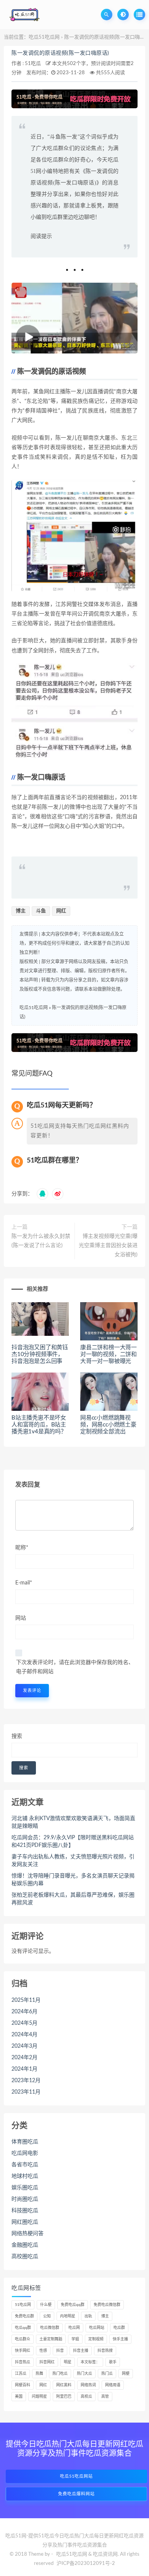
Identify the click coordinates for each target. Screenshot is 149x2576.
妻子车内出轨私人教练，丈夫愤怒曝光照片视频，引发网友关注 (73, 1861)
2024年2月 (24, 2058)
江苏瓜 (21, 2374)
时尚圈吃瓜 (25, 2199)
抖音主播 (81, 2351)
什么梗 (46, 2305)
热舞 (39, 2374)
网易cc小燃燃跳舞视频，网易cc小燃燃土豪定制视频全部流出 (108, 1425)
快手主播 (120, 2339)
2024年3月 (24, 2046)
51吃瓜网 (23, 2305)
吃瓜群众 (23, 2339)
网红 (61, 911)
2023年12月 (26, 2081)
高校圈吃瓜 (25, 2257)
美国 (19, 2397)
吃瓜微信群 (50, 2328)
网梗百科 (23, 2385)
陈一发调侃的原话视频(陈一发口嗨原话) (60, 53)
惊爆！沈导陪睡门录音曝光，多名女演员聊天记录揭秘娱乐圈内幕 (73, 1880)
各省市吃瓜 (25, 2165)
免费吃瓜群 (24, 2316)
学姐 (75, 2339)
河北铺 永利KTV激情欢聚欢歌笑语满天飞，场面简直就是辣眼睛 (73, 1822)
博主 (21, 911)
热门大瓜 (84, 2374)
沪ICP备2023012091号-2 (86, 2564)
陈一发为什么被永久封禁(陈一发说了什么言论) (41, 1241)
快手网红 (23, 2351)
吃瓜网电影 (25, 2153)
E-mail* (24, 1583)
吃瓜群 (119, 2328)
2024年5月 (24, 2023)
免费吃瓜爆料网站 (76, 2494)
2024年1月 (24, 2069)
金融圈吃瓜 (25, 2245)
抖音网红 (47, 2362)
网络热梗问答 (28, 2234)
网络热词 (88, 2385)
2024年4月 (24, 2035)
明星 (68, 2362)
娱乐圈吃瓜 (25, 2188)
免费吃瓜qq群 (73, 2305)
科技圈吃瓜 (25, 2211)
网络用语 (113, 2385)
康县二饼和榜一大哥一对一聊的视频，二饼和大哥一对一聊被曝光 (109, 1354)
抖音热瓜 (23, 2362)
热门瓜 (107, 2374)
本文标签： (90, 2362)
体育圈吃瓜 (25, 2142)
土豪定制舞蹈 (51, 2339)
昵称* (22, 1548)
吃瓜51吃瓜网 (44, 37)
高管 (105, 2397)
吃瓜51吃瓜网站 (76, 2476)
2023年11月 (26, 2092)
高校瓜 (86, 2397)
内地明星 (68, 2316)
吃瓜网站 (97, 2328)
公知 (47, 2316)
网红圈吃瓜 (25, 2222)
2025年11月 (26, 2000)
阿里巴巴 (64, 2397)
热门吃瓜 (60, 2374)
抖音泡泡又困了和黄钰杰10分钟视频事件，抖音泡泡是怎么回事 (40, 1354)
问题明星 (39, 2397)
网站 (21, 1618)
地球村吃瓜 (25, 2176)
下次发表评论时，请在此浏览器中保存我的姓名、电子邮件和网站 (75, 1667)
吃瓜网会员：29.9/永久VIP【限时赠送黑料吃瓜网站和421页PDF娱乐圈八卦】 (73, 1842)
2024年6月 (24, 2012)
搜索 (17, 1736)
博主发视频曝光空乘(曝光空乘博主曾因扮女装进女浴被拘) (108, 1246)
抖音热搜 (105, 2351)
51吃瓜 (33, 64)
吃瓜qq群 (23, 2328)
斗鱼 (41, 911)
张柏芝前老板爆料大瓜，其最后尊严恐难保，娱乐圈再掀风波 (73, 1899)
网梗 (126, 2374)
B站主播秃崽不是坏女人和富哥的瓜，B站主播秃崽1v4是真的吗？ (39, 1425)
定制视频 (96, 2339)
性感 (43, 2351)
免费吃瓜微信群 (107, 2305)
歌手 (113, 2362)
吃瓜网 (74, 2328)
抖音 (60, 2351)
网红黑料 (64, 2385)
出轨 (88, 2316)
